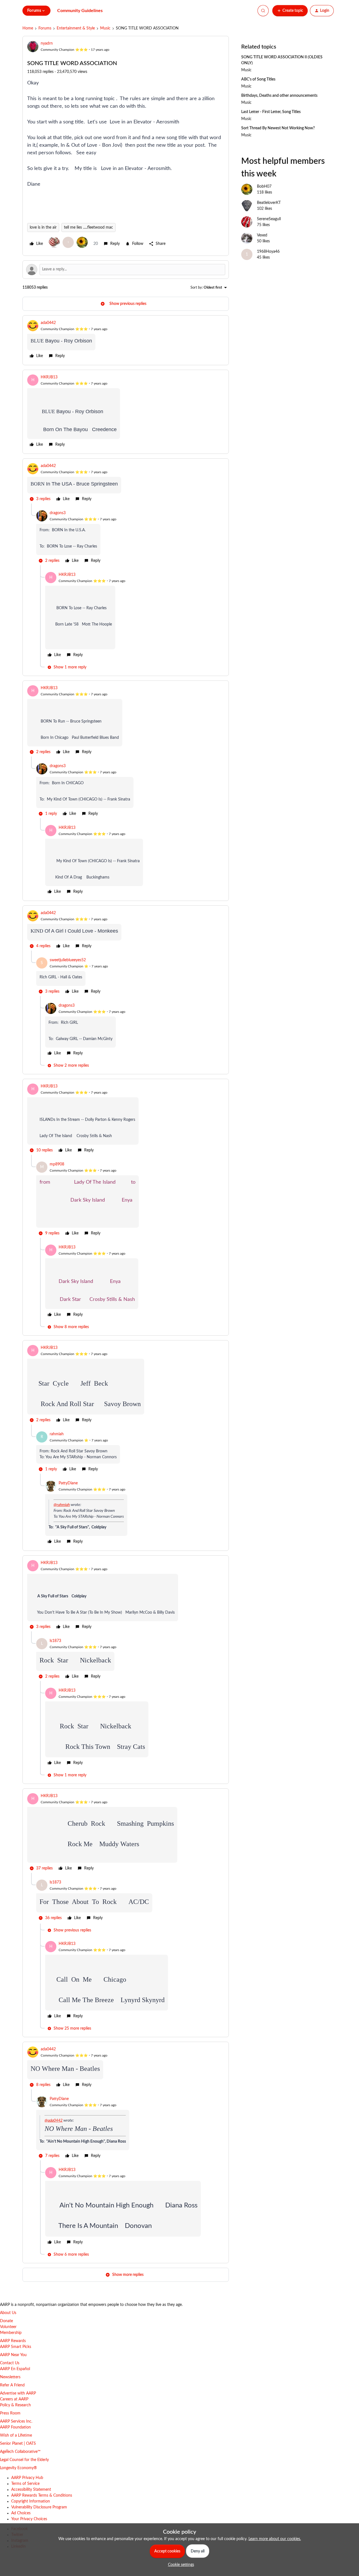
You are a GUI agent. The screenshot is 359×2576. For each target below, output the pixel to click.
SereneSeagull (269, 219)
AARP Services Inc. (16, 2421)
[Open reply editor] (126, 270)
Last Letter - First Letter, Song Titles (271, 112)
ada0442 (48, 323)
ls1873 (55, 1641)
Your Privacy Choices (29, 2519)
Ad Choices (21, 2513)
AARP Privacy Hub (27, 2478)
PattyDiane (68, 1483)
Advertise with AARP (18, 2393)
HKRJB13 (49, 377)
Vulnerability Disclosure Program (39, 2507)
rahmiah (57, 1434)
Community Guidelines (80, 11)
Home (28, 28)
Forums (45, 28)
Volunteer (8, 2327)
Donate (6, 2321)
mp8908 (57, 1164)
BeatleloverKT (269, 203)
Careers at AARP (14, 2399)
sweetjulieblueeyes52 (68, 960)
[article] (126, 340)
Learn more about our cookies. (275, 2539)
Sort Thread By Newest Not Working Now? (278, 128)
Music (105, 28)
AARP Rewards (13, 2341)
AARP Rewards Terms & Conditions (42, 2496)
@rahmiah (62, 1505)
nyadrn (47, 43)
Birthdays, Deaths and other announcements (279, 96)
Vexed (262, 235)
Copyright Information (31, 2501)
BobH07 (264, 187)
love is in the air (43, 227)
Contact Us (10, 2363)
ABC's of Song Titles (258, 79)
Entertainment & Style (76, 28)
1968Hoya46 (268, 252)
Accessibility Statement (31, 2490)
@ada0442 (54, 2120)
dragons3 (58, 513)
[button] (290, 11)
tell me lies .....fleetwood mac (88, 227)
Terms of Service (25, 2484)
